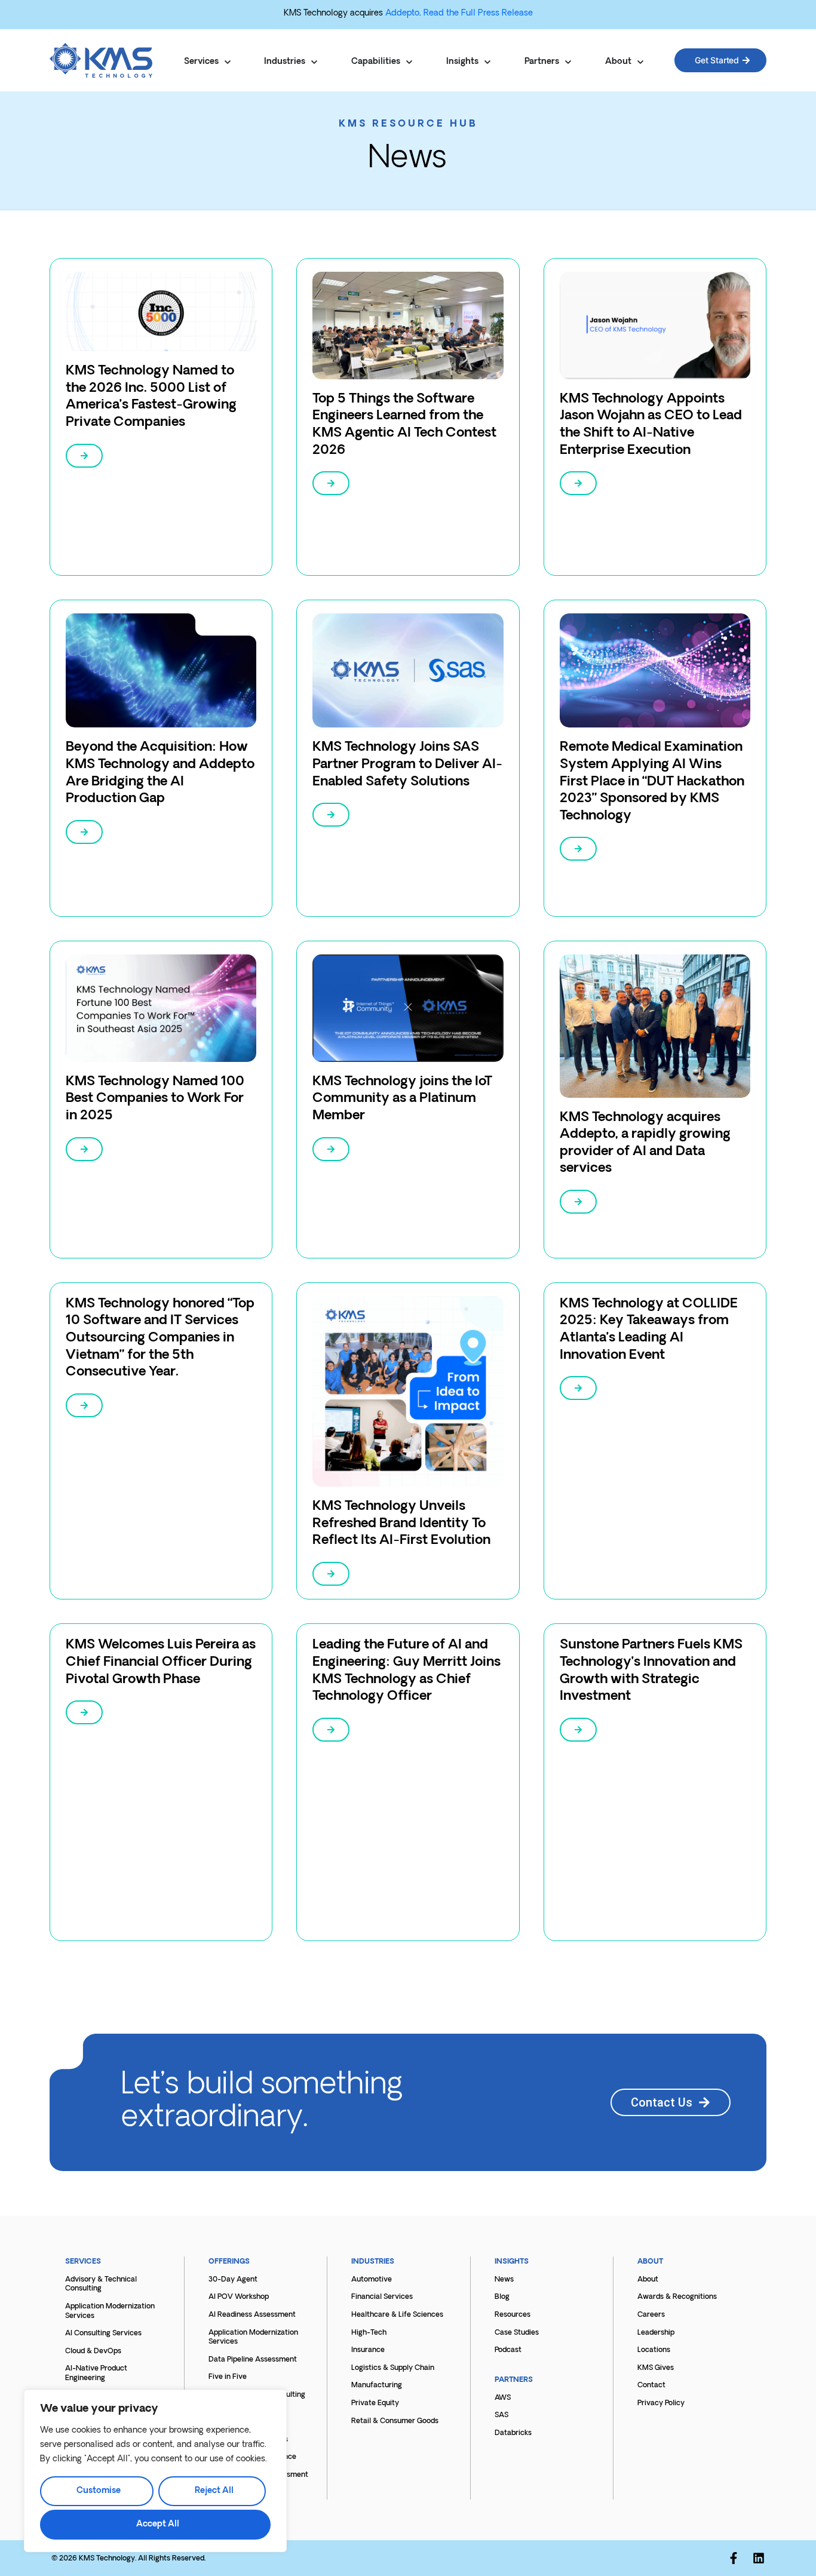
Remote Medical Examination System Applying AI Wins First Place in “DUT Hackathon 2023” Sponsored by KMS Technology (652, 782)
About (648, 2280)
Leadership (656, 2333)
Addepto (402, 13)
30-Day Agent (233, 2280)
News (504, 2280)
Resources (513, 2315)
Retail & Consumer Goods (395, 2421)
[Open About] (640, 62)
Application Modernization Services (110, 2311)
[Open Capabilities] (409, 62)
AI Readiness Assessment (252, 2315)
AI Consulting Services (103, 2334)
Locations (654, 2350)
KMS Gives (656, 2368)
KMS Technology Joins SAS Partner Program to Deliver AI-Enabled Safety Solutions (407, 764)
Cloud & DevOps (93, 2351)
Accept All (158, 2524)
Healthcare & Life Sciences (397, 2315)
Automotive (372, 2280)
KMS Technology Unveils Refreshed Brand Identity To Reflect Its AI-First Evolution (401, 1524)
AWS (503, 2398)
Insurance (368, 2350)
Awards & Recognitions (677, 2297)
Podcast (508, 2350)
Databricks (513, 2433)
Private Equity (375, 2403)
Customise (99, 2491)
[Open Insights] (487, 62)
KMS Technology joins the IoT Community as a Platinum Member (402, 1099)
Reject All (214, 2491)
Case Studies (517, 2333)
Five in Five (228, 2377)
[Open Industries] (314, 62)
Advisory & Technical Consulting (101, 2285)
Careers (651, 2315)
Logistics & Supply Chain (393, 2368)
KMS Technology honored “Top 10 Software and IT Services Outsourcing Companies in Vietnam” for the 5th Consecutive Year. (160, 1338)
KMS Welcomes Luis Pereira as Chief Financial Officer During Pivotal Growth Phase (161, 1662)
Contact (651, 2385)
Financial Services (382, 2297)
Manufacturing (377, 2385)
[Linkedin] (759, 2558)
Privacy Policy (661, 2403)
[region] (155, 2471)
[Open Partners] (568, 62)
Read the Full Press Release (478, 13)
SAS (501, 2415)
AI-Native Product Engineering (96, 2374)
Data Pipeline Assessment (253, 2360)
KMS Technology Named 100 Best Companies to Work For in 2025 (155, 1099)
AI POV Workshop (239, 2297)
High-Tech (369, 2333)
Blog (502, 2297)
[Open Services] (228, 62)
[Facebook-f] (734, 2558)
